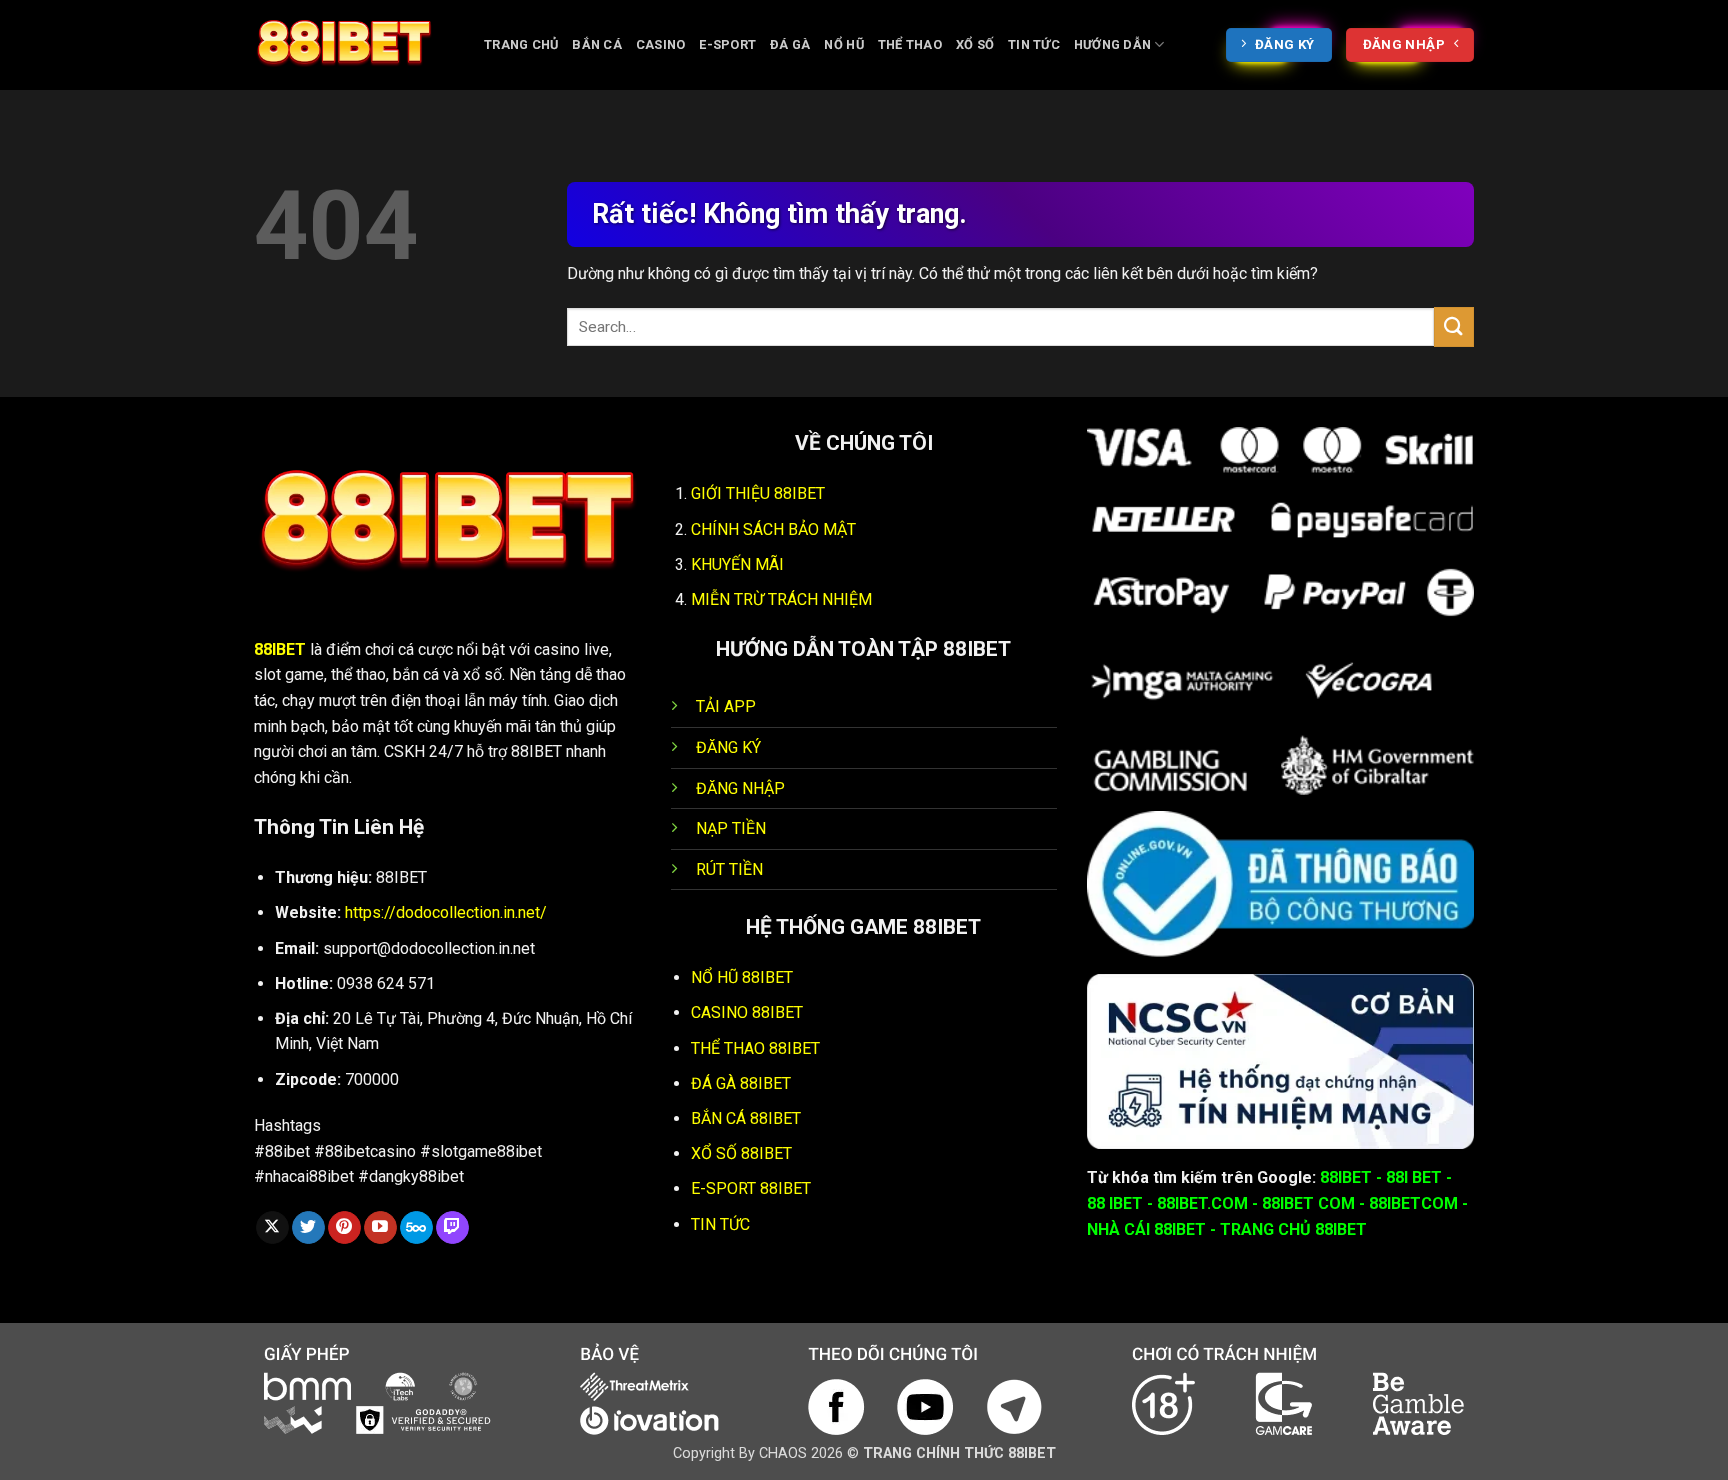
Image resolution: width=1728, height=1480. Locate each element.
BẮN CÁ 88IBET (746, 1118)
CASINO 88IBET (747, 1012)
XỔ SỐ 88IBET (741, 1153)
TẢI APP (726, 706)
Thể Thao (910, 44)
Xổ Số (975, 44)
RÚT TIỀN (729, 869)
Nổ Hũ (843, 44)
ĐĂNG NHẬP (740, 788)
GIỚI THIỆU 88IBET (758, 493)
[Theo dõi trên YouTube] (380, 1228)
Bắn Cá (597, 44)
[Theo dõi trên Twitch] (452, 1228)
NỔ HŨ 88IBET (742, 977)
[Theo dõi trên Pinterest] (344, 1228)
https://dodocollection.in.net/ (446, 912)
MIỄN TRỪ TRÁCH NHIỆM (781, 599)
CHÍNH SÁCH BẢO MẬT (773, 529)
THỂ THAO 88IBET (755, 1048)
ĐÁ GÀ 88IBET (741, 1083)
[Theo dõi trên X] (272, 1228)
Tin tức (1034, 44)
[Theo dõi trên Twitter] (308, 1228)
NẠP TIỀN (731, 828)
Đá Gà (790, 44)
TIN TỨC (720, 1224)
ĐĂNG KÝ (728, 747)
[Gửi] (1454, 326)
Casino (661, 44)
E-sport (727, 44)
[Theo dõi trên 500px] (416, 1228)
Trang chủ (521, 44)
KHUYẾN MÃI (737, 564)
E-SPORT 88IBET (751, 1188)
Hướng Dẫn (1112, 44)
